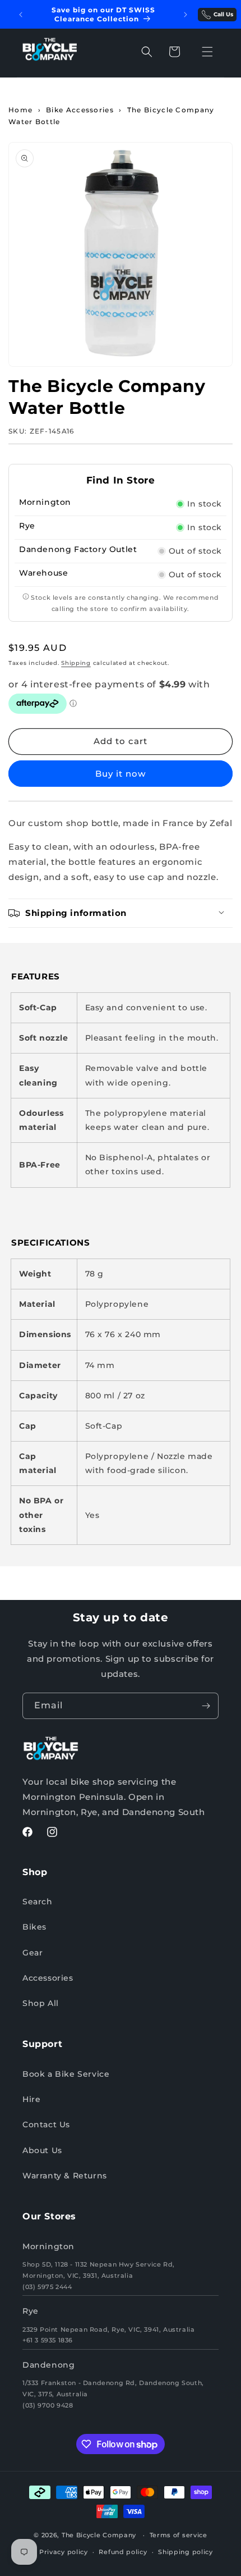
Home (20, 110)
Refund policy (123, 2552)
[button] (147, 52)
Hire (31, 2099)
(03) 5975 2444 (47, 2287)
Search (38, 1902)
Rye (31, 2311)
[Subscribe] (206, 1706)
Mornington (48, 2246)
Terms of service (179, 2535)
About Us (42, 2150)
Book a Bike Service (66, 2074)
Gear (33, 1953)
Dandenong (48, 2365)
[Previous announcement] (21, 15)
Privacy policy (64, 2552)
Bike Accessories (80, 110)
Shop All (41, 2003)
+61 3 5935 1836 (48, 2340)
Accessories (48, 1978)
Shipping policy (186, 2552)
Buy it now (121, 774)
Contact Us (46, 2124)
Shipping (76, 663)
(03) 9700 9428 (48, 2405)
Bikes (34, 1927)
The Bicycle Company (99, 2535)
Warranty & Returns (65, 2176)
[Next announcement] (186, 15)
